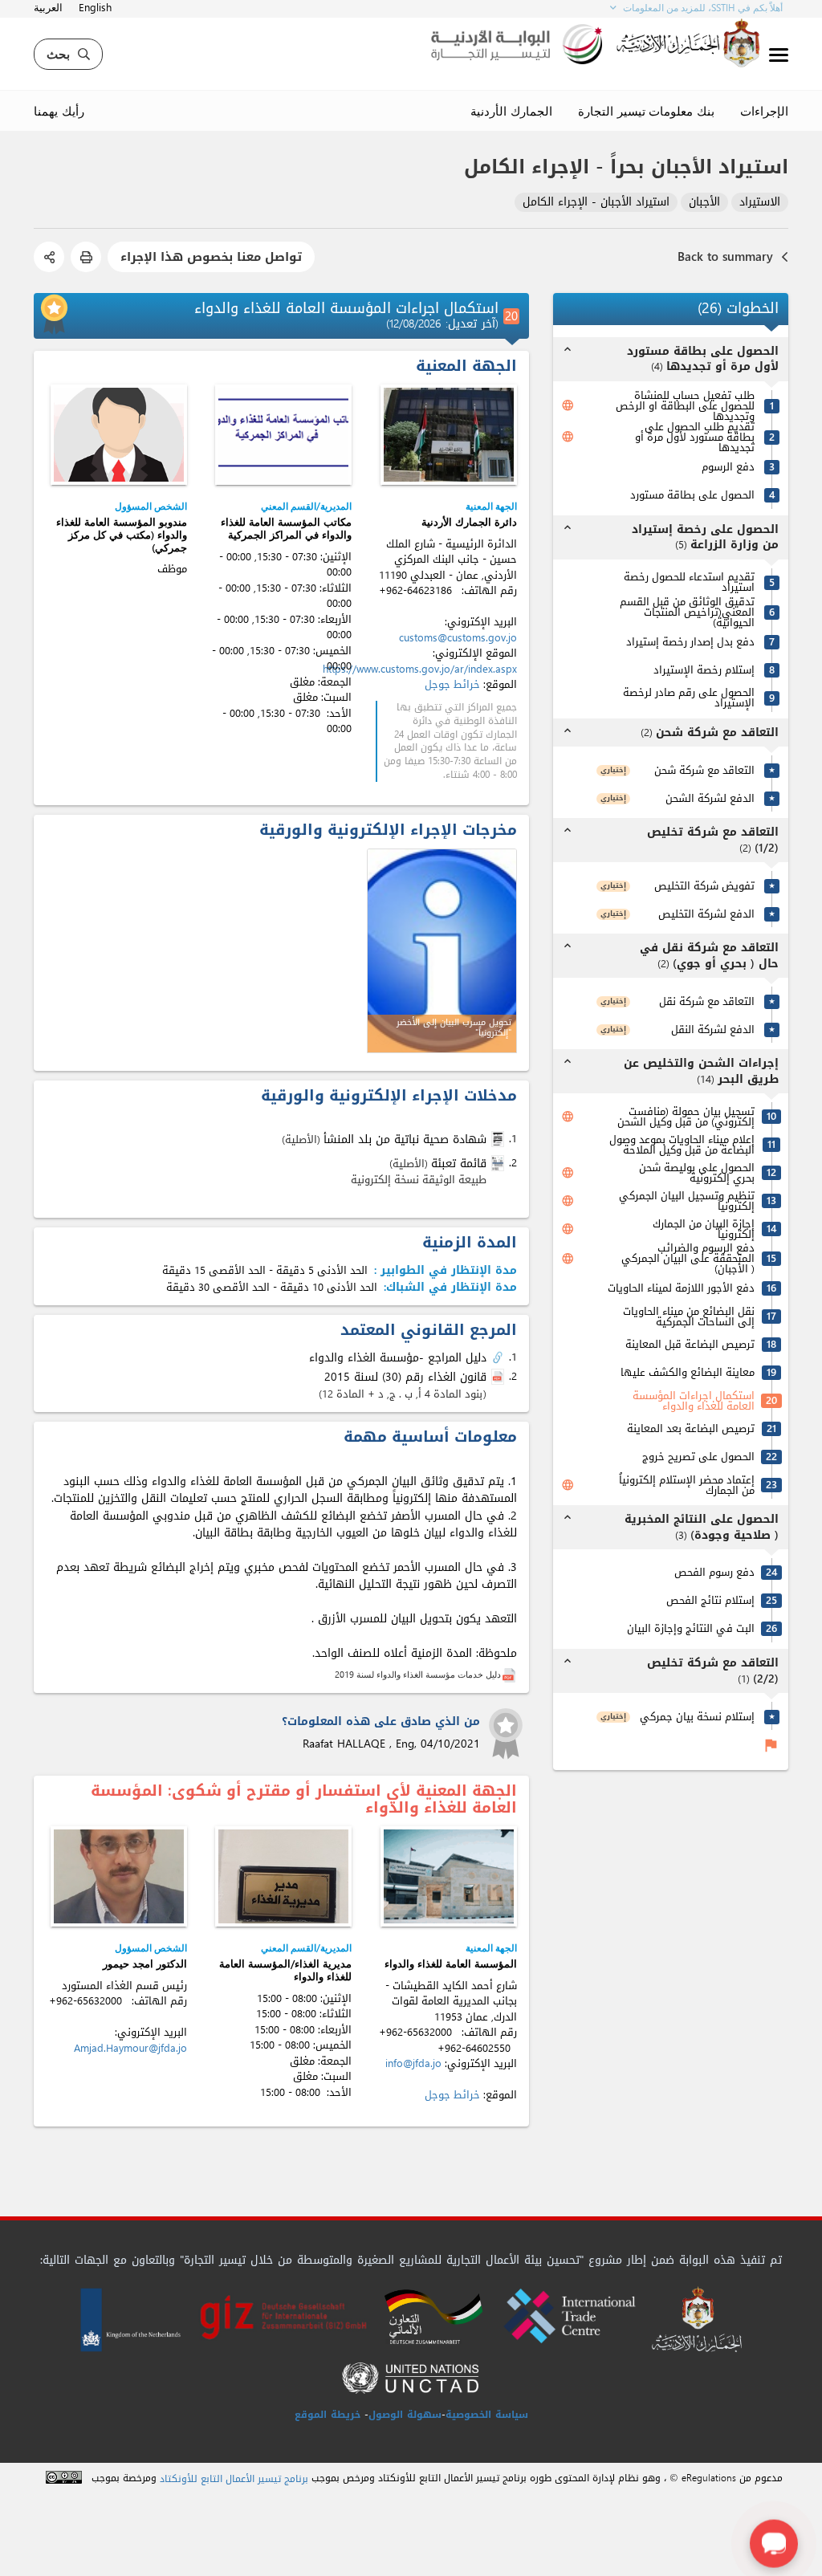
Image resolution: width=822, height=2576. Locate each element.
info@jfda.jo (413, 2063)
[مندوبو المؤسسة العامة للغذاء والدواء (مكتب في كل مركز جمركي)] (119, 435)
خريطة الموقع (328, 2415)
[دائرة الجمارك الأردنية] (449, 435)
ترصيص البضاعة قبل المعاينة (690, 1344)
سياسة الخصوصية (487, 2415)
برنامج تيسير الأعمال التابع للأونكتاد (234, 2479)
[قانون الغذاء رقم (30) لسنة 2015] (499, 1378)
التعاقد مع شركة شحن (704, 770)
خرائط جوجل (452, 684)
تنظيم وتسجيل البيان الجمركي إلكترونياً (687, 1201)
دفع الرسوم (728, 467)
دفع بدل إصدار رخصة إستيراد (690, 642)
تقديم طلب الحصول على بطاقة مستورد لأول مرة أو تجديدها (695, 437)
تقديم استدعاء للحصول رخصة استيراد (689, 582)
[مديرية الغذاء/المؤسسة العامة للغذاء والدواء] (283, 1876)
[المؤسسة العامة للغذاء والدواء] (449, 1876)
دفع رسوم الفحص (714, 1572)
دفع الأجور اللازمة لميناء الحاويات (681, 1288)
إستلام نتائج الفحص (710, 1600)
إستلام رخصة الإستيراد (704, 670)
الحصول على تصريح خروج (698, 1457)
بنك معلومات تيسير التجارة (646, 111)
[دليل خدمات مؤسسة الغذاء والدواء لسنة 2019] (509, 1674)
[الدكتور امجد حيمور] (119, 1876)
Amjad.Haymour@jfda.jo (130, 2048)
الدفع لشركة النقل (713, 1030)
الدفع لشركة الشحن (710, 798)
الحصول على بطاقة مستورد (692, 495)
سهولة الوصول (405, 2415)
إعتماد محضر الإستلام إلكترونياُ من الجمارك (687, 1485)
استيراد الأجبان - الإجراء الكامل (596, 203)
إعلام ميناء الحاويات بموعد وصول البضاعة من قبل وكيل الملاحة (682, 1145)
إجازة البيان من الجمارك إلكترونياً (704, 1229)
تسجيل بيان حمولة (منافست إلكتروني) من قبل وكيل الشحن (686, 1117)
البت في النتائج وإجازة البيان (691, 1628)
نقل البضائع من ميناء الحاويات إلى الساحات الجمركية (689, 1316)
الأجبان (704, 203)
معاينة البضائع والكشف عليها (688, 1372)
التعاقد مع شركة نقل (707, 1001)
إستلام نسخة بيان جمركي (697, 1717)
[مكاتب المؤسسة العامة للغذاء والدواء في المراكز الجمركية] (283, 435)
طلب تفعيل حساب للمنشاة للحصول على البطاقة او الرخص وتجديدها (685, 406)
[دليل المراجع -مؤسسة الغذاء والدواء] (499, 1358)
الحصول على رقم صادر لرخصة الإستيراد (689, 698)
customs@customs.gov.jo (458, 638)
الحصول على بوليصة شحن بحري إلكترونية (697, 1173)
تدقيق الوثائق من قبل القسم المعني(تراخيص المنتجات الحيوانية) (687, 612)
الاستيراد (760, 203)
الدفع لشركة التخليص (706, 914)
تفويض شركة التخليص (704, 886)
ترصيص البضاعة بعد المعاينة (691, 1428)
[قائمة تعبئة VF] (499, 1163)
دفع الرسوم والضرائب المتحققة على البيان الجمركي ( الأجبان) (688, 1258)
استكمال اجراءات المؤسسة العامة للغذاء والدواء (694, 1401)
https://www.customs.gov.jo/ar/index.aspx (420, 669)
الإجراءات (764, 111)
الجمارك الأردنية (511, 111)
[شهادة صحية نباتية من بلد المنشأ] (499, 1139)
